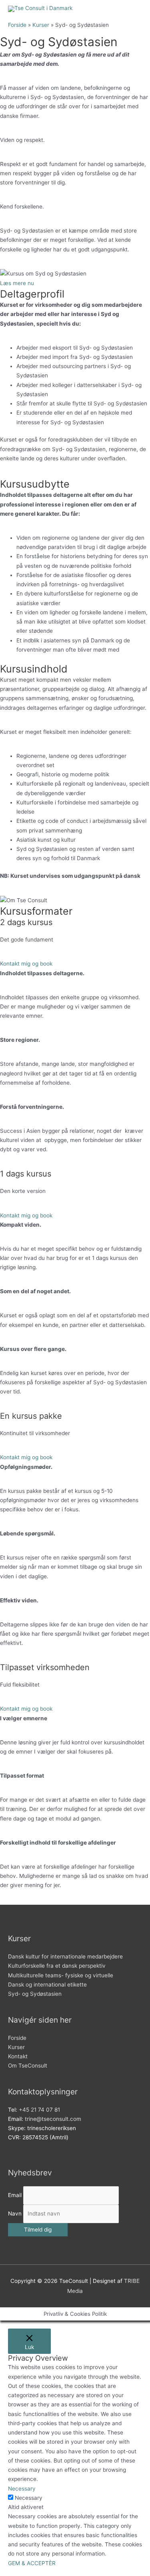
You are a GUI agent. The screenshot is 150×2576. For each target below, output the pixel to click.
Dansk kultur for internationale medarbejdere (65, 1956)
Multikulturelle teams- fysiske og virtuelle (61, 1975)
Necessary (29, 2498)
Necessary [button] (22, 2489)
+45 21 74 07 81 (39, 2110)
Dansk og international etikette (47, 1985)
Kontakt (18, 2056)
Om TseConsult (28, 2066)
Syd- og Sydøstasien (35, 1994)
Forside (17, 2038)
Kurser (16, 2047)
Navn (15, 2213)
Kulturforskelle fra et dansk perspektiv (57, 1966)
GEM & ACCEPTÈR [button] (32, 2563)
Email (15, 2195)
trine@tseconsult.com (53, 2119)
